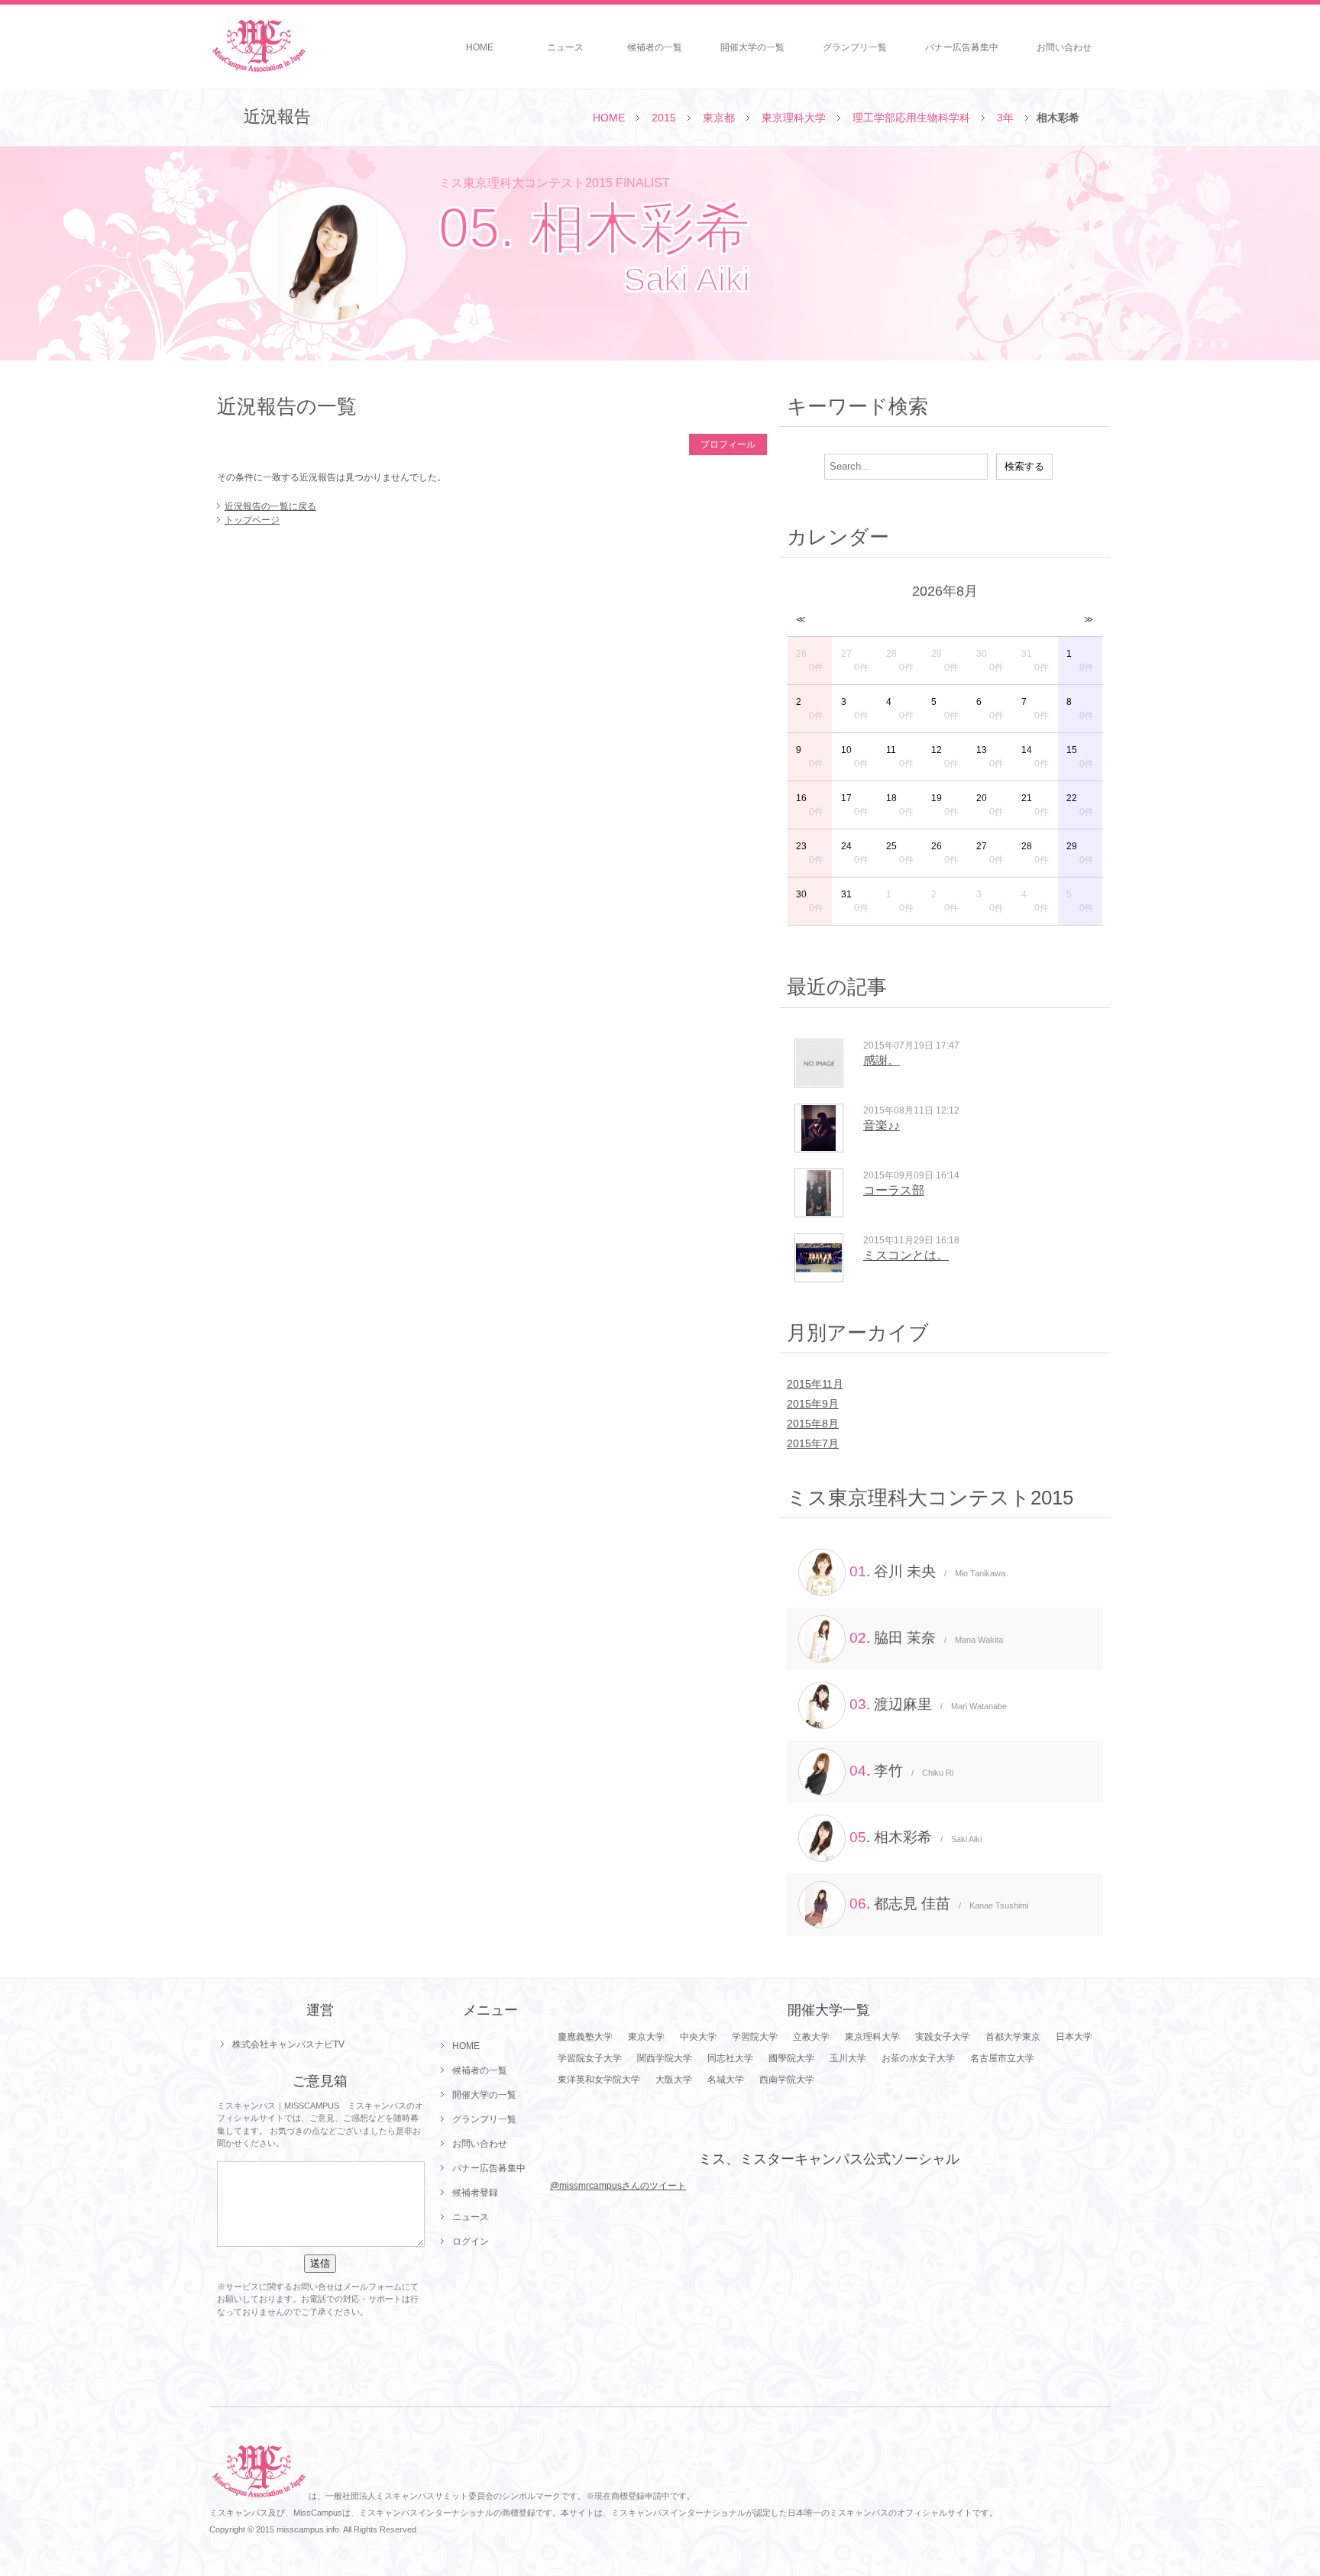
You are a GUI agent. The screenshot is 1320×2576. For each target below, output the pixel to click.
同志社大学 (730, 2058)
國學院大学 (791, 2058)
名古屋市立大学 (1002, 2058)
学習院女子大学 (590, 2058)
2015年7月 (813, 1443)
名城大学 (726, 2080)
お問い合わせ (1064, 47)
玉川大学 (848, 2058)
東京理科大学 (794, 118)
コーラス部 (894, 1190)
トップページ (252, 520)
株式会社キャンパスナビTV (288, 2044)
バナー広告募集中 (962, 47)
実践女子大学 (943, 2037)
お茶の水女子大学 (918, 2058)
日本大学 (1074, 2037)
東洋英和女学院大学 (599, 2080)
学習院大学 (755, 2037)
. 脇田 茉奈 (926, 1638)
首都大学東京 (1013, 2037)
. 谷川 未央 (927, 1571)
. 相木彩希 (916, 1837)
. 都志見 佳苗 (939, 1904)
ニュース (565, 47)
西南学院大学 (787, 2080)
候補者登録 (475, 2193)
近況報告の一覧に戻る (270, 506)
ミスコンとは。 (906, 1255)
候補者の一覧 (655, 47)
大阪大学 (674, 2080)
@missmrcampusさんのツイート (618, 2186)
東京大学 (646, 2037)
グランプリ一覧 (855, 47)
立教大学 (811, 2037)
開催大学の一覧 (752, 47)
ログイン (471, 2241)
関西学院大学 (665, 2058)
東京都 (719, 118)
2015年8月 (813, 1424)
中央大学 (698, 2037)
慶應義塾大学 (585, 2037)
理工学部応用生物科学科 (911, 118)
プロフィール (728, 444)
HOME (480, 47)
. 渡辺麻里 (928, 1704)
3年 (1005, 118)
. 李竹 (901, 1771)
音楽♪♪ (882, 1125)
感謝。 (882, 1060)
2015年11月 (815, 1384)
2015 (664, 118)
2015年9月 (813, 1404)
